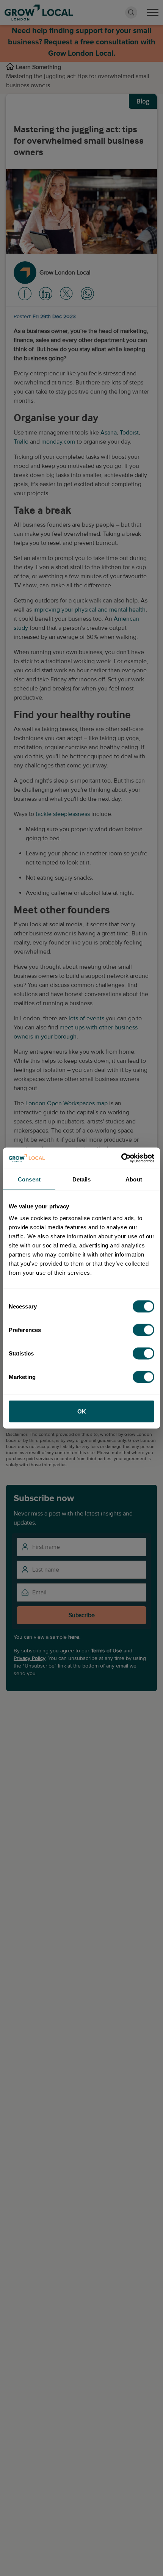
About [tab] (134, 1179)
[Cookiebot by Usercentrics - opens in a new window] (121, 1158)
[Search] (131, 13)
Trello (21, 442)
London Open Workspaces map (67, 1103)
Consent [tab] (29, 1179)
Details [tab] (82, 1179)
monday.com (58, 442)
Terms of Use (107, 1651)
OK (82, 1411)
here (74, 1637)
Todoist (129, 433)
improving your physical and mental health (89, 610)
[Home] (10, 67)
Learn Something (38, 67)
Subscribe (82, 1615)
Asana (109, 433)
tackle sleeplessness (63, 814)
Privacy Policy (30, 1658)
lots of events (86, 1018)
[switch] (143, 1330)
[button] (153, 13)
